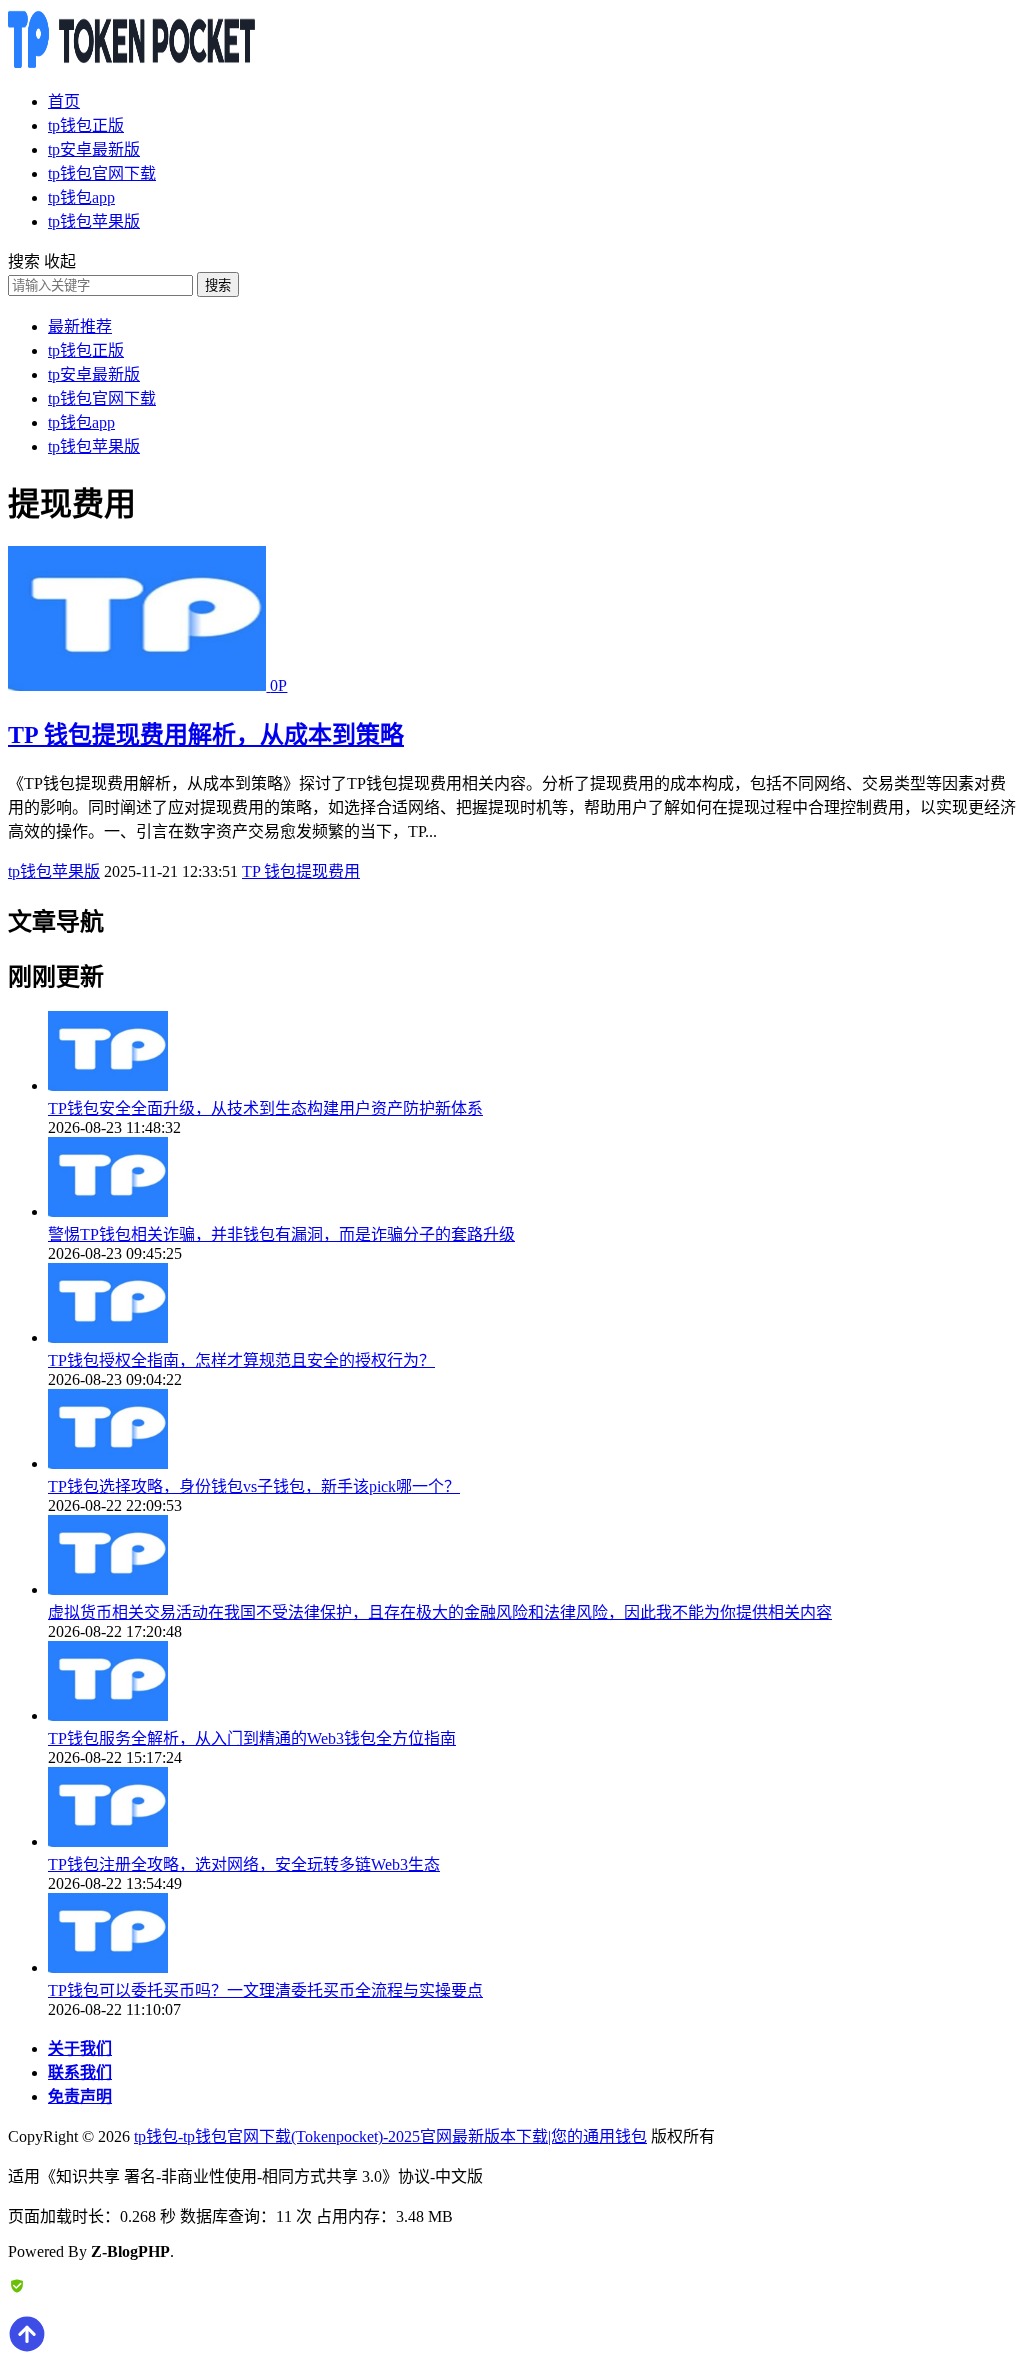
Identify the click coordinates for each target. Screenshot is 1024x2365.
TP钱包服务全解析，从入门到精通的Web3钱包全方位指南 (252, 1738)
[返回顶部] (27, 2347)
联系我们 (80, 2072)
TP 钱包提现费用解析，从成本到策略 (206, 735)
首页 (64, 101)
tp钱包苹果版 (94, 221)
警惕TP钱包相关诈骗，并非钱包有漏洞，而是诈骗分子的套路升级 (281, 1234)
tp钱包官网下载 (102, 173)
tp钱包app (81, 197)
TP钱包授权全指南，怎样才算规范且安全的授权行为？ (241, 1360)
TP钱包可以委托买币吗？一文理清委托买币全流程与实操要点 (265, 1990)
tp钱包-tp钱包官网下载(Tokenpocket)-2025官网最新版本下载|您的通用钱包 (390, 2136)
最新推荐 (80, 326)
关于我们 (80, 2048)
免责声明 (80, 2096)
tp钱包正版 (86, 125)
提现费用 (328, 871)
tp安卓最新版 (94, 149)
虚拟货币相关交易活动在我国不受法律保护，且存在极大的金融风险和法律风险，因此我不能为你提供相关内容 (440, 1612)
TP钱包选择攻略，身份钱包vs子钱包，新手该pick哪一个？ (254, 1486)
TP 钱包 (269, 871)
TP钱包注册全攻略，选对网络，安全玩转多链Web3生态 (244, 1864)
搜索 (218, 285)
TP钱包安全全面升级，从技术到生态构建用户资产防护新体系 (265, 1108)
